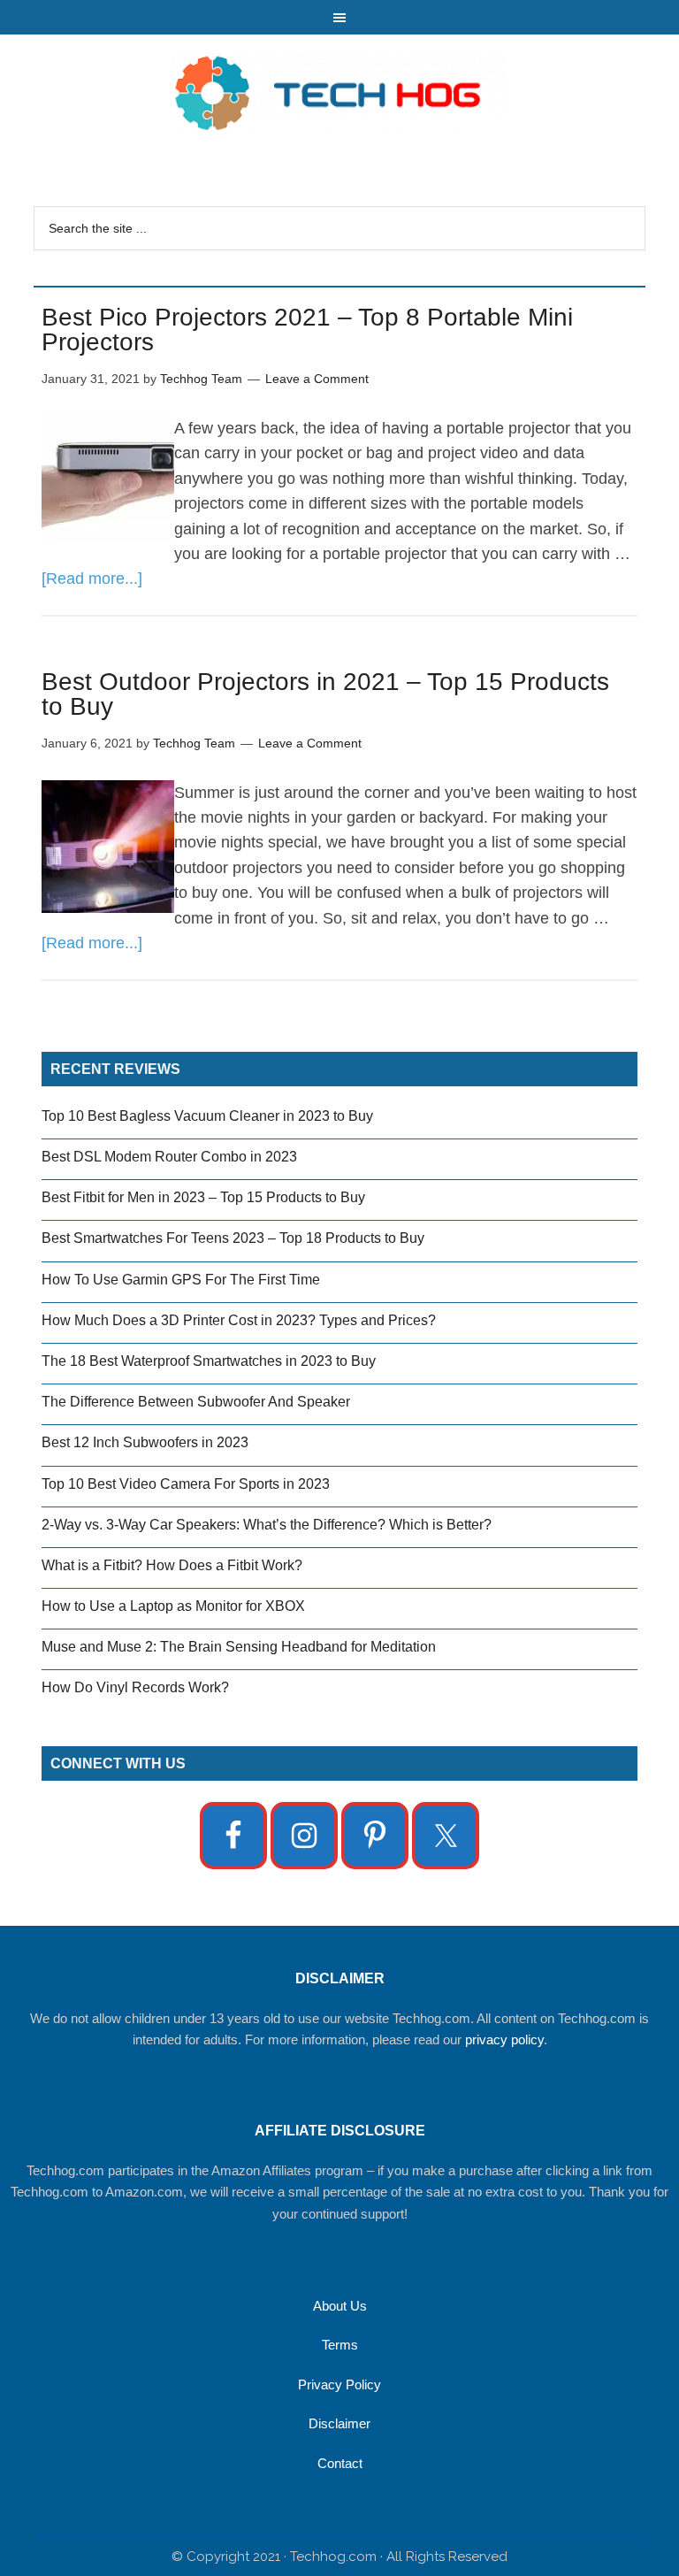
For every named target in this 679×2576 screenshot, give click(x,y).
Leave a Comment (317, 379)
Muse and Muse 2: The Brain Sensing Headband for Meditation (239, 1647)
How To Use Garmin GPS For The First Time (181, 1280)
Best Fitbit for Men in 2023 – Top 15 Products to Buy (203, 1197)
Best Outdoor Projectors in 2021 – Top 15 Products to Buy (325, 694)
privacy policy (504, 2039)
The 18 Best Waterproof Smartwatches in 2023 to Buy (209, 1361)
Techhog (339, 92)
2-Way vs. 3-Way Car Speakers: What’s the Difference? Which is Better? (267, 1525)
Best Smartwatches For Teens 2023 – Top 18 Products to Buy (233, 1238)
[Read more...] (92, 579)
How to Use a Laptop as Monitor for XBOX (173, 1606)
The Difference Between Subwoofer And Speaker (196, 1402)
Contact (340, 2463)
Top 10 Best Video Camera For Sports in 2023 (186, 1484)
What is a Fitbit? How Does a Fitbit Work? (172, 1565)
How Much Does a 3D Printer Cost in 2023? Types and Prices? (239, 1320)
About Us (340, 2306)
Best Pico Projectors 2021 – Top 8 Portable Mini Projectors (307, 330)
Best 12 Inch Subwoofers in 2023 (145, 1442)
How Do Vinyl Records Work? (135, 1687)
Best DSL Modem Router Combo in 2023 (169, 1157)
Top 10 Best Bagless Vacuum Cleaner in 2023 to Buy (207, 1116)
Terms (340, 2345)
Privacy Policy (339, 2384)
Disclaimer (339, 2423)
